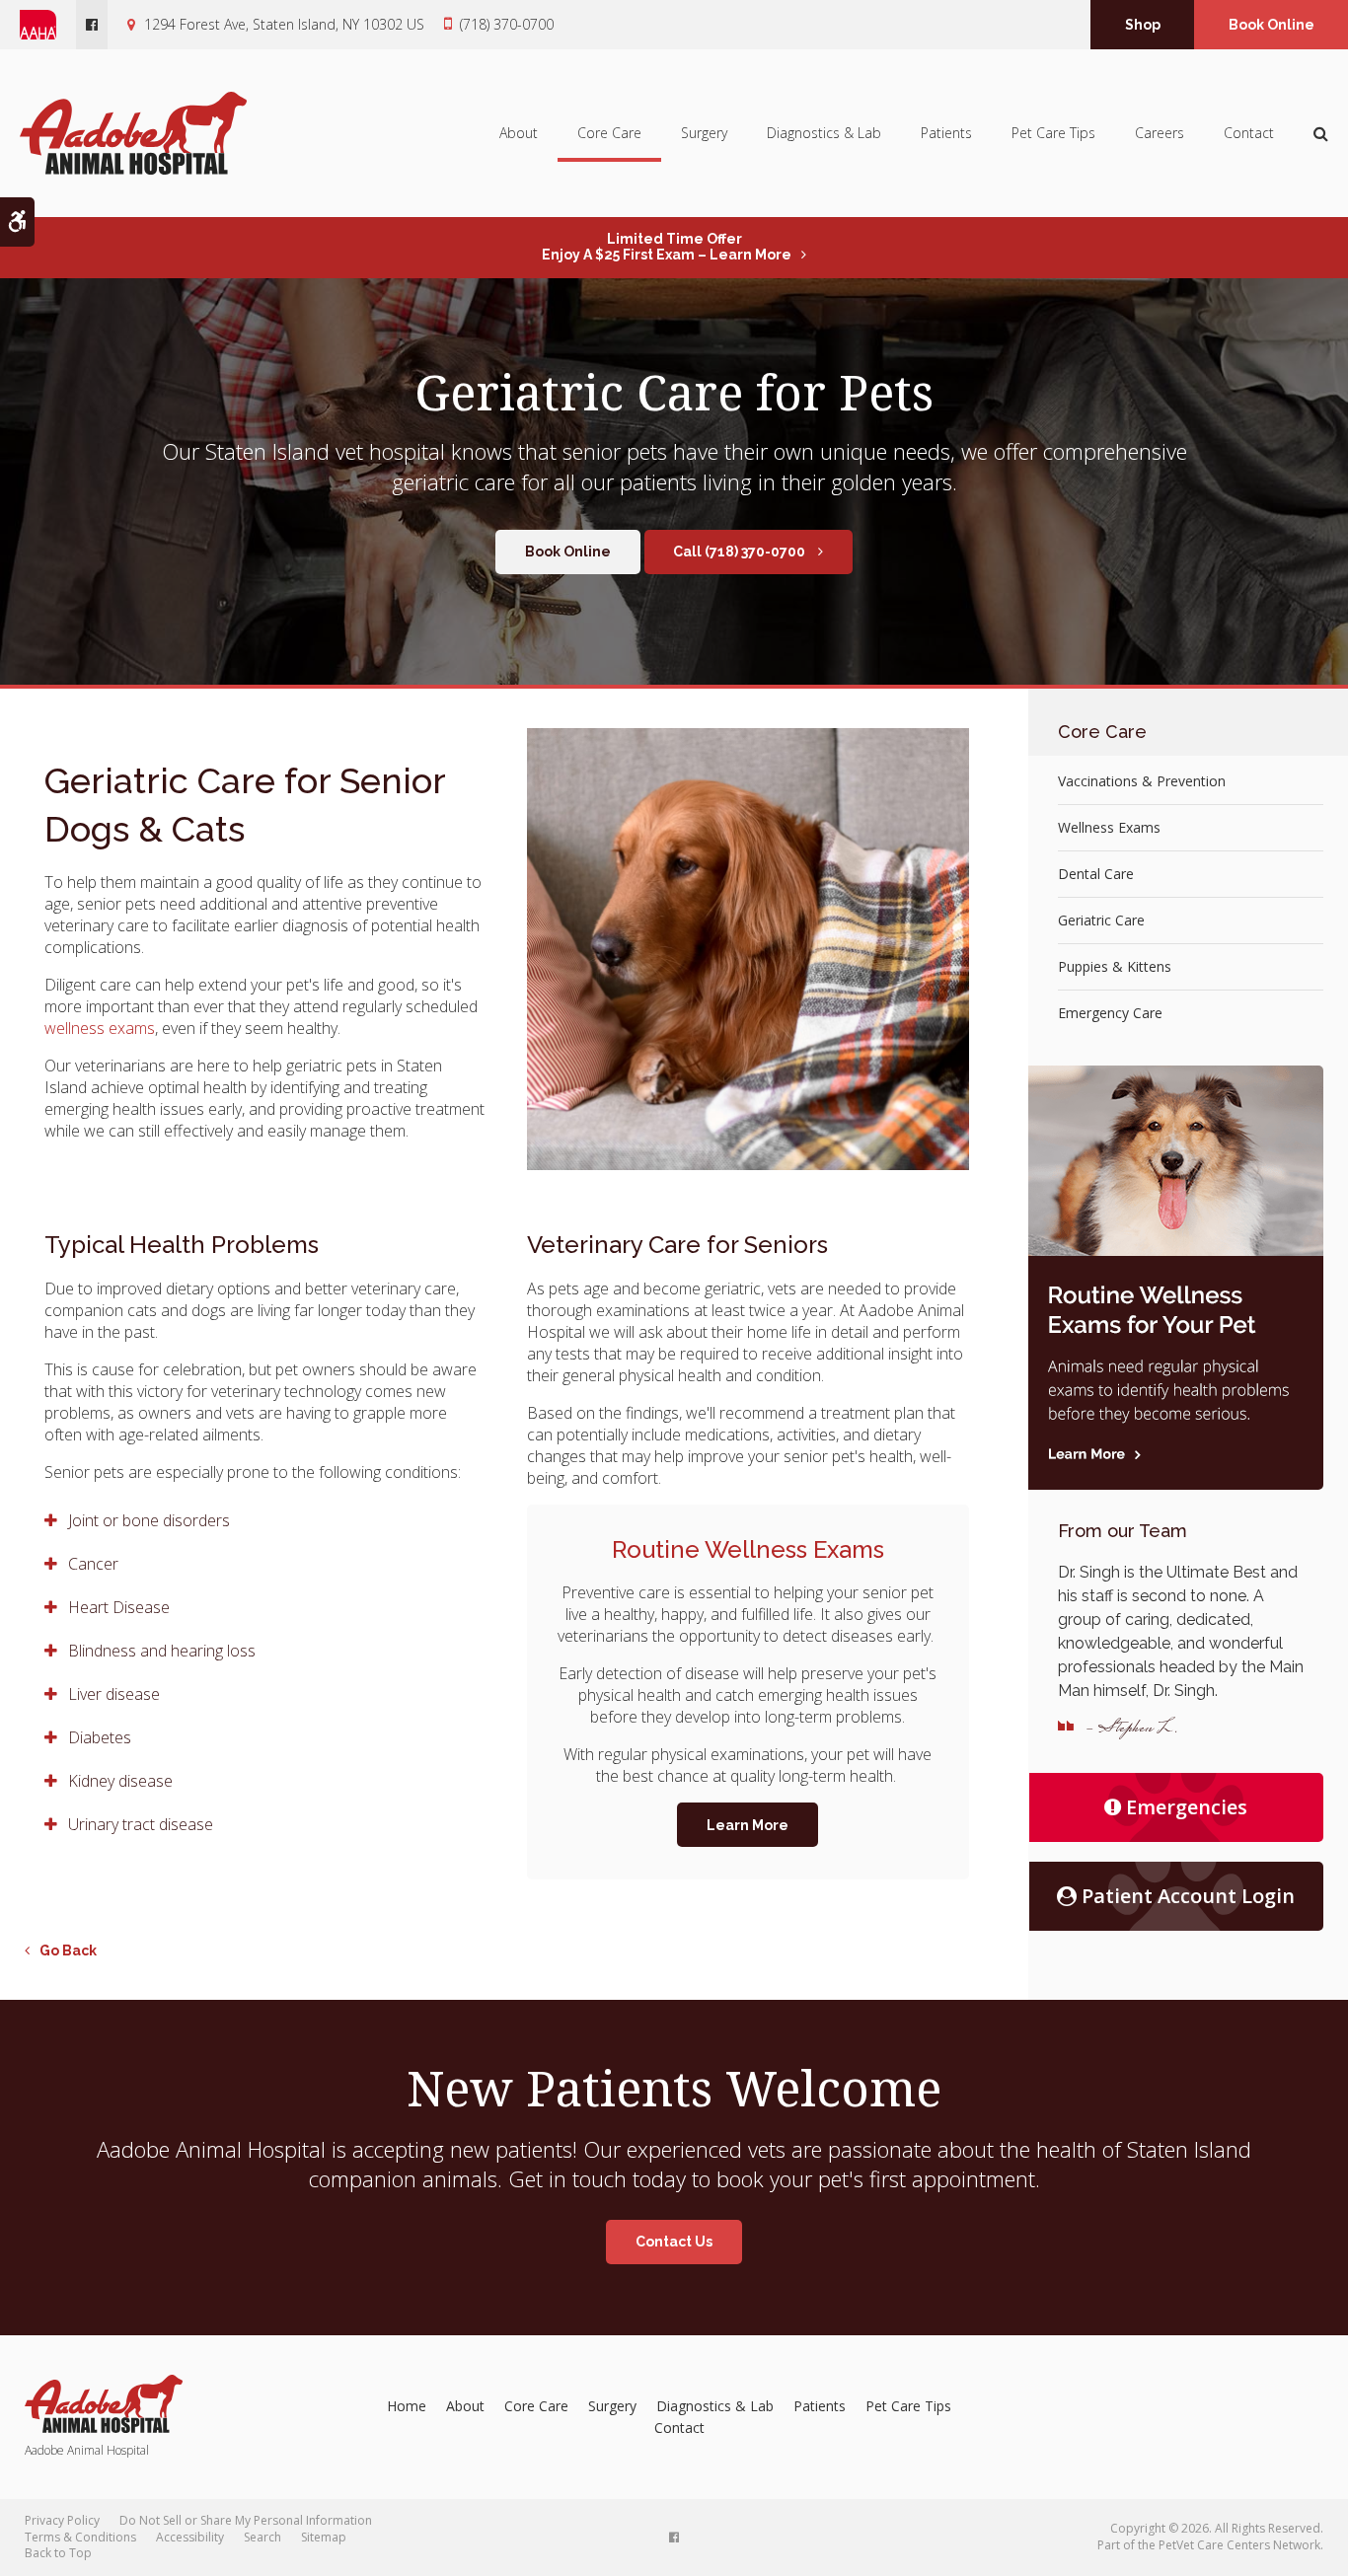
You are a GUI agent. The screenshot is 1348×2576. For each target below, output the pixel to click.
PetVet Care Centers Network (1239, 2545)
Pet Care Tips (1053, 133)
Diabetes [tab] (100, 1737)
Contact (1249, 133)
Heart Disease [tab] (119, 1607)
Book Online (1272, 25)
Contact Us (674, 2242)
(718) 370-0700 (507, 24)
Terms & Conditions (80, 2537)
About (519, 133)
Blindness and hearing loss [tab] (162, 1651)
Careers (1160, 133)
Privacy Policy (62, 2520)
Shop (1143, 25)
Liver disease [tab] (114, 1694)
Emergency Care (1110, 1013)
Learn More (748, 1825)
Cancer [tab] (93, 1564)
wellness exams (100, 1028)
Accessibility (190, 2537)
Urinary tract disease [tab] (141, 1824)
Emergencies (1187, 1807)
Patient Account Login (1188, 1896)
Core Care (609, 133)
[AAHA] (48, 25)
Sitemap (324, 2537)
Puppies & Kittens (1115, 966)
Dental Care (1096, 874)
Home (407, 2406)
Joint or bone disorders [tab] (149, 1520)
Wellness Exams (1109, 827)
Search (262, 2537)
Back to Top (58, 2553)
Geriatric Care (1101, 920)
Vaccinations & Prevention (1142, 781)
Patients (946, 133)
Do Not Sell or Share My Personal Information (246, 2520)
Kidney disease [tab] (120, 1781)
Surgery (704, 133)
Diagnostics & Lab (824, 133)
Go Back (68, 1950)
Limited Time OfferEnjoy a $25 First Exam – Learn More (667, 247)
